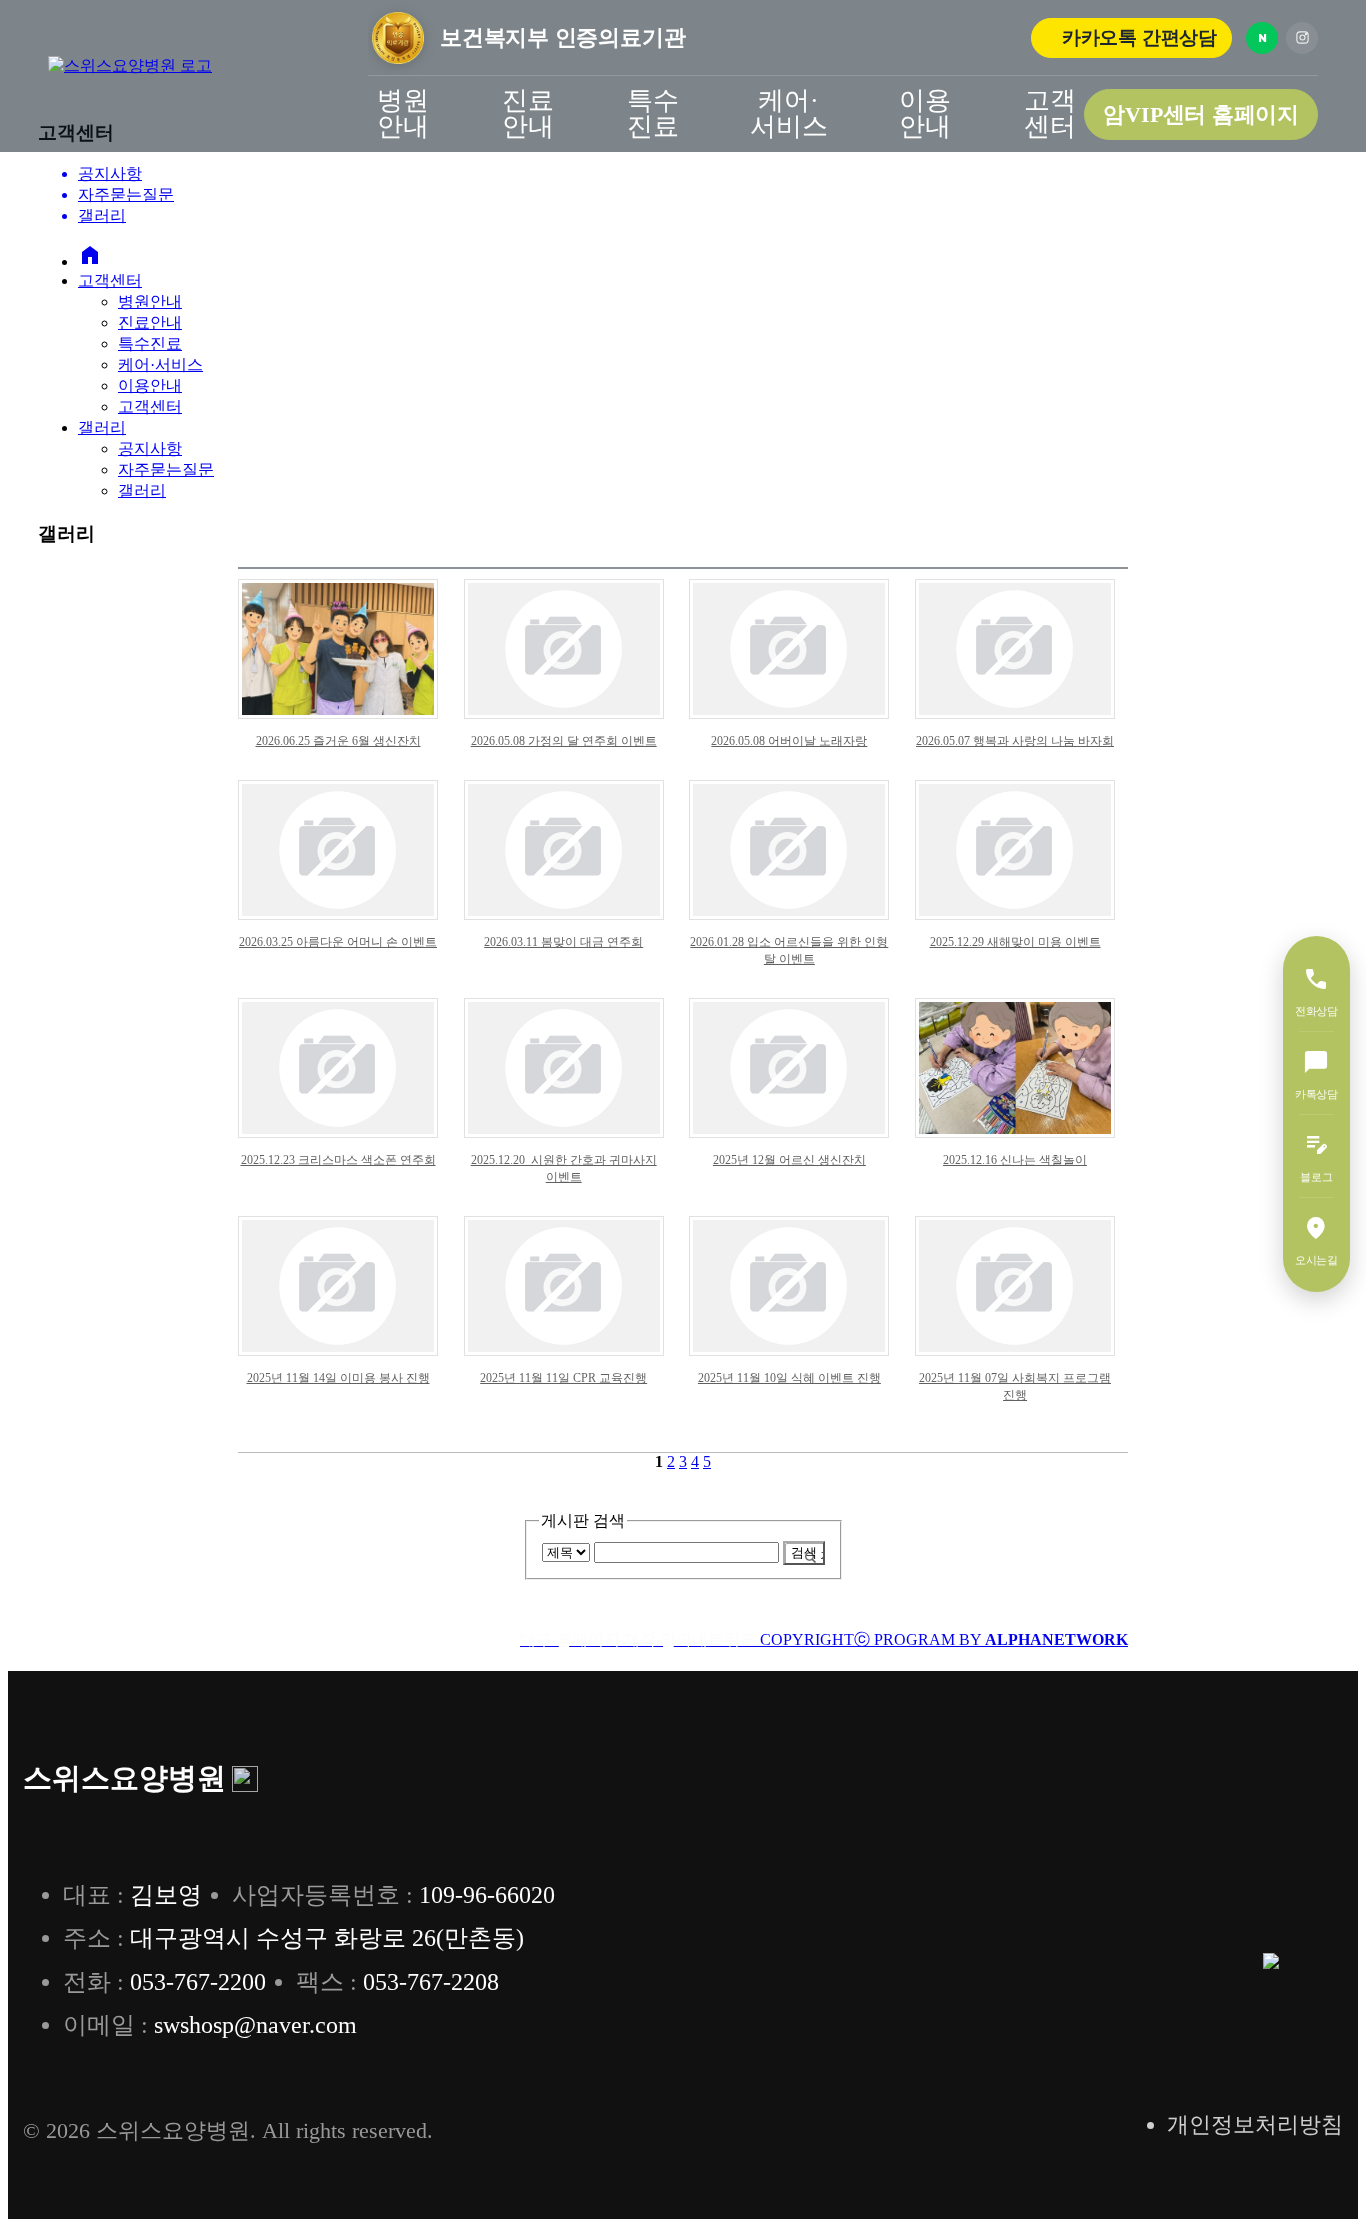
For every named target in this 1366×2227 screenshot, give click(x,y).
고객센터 (1050, 113)
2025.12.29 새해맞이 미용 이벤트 (1015, 942)
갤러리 (102, 427)
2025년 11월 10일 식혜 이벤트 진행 (789, 1378)
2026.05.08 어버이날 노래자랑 (789, 741)
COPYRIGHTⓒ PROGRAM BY (824, 1639)
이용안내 (925, 113)
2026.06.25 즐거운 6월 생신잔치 (338, 741)
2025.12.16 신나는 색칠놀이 (1015, 1160)
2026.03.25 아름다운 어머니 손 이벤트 (338, 942)
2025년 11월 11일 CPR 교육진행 (563, 1378)
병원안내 (403, 113)
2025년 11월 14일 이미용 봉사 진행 (338, 1378)
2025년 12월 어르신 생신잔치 (789, 1160)
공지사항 (150, 448)
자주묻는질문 (166, 469)
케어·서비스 (789, 113)
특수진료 (653, 113)
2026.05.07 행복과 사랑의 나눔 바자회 (1015, 741)
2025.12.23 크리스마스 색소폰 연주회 (338, 1160)
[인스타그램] (1302, 38)
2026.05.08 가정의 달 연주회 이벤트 (564, 741)
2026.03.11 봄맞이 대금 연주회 (563, 942)
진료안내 (528, 113)
